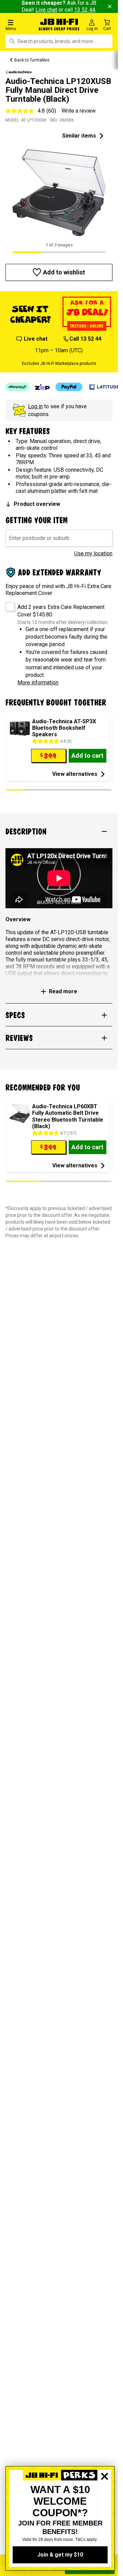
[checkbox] (8, 604)
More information (38, 682)
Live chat (46, 10)
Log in (35, 406)
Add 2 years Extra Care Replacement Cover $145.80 (61, 611)
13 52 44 (85, 10)
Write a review (79, 111)
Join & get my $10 (60, 2555)
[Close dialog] (105, 2500)
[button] (20, 25)
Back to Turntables (32, 60)
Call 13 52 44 (85, 339)
